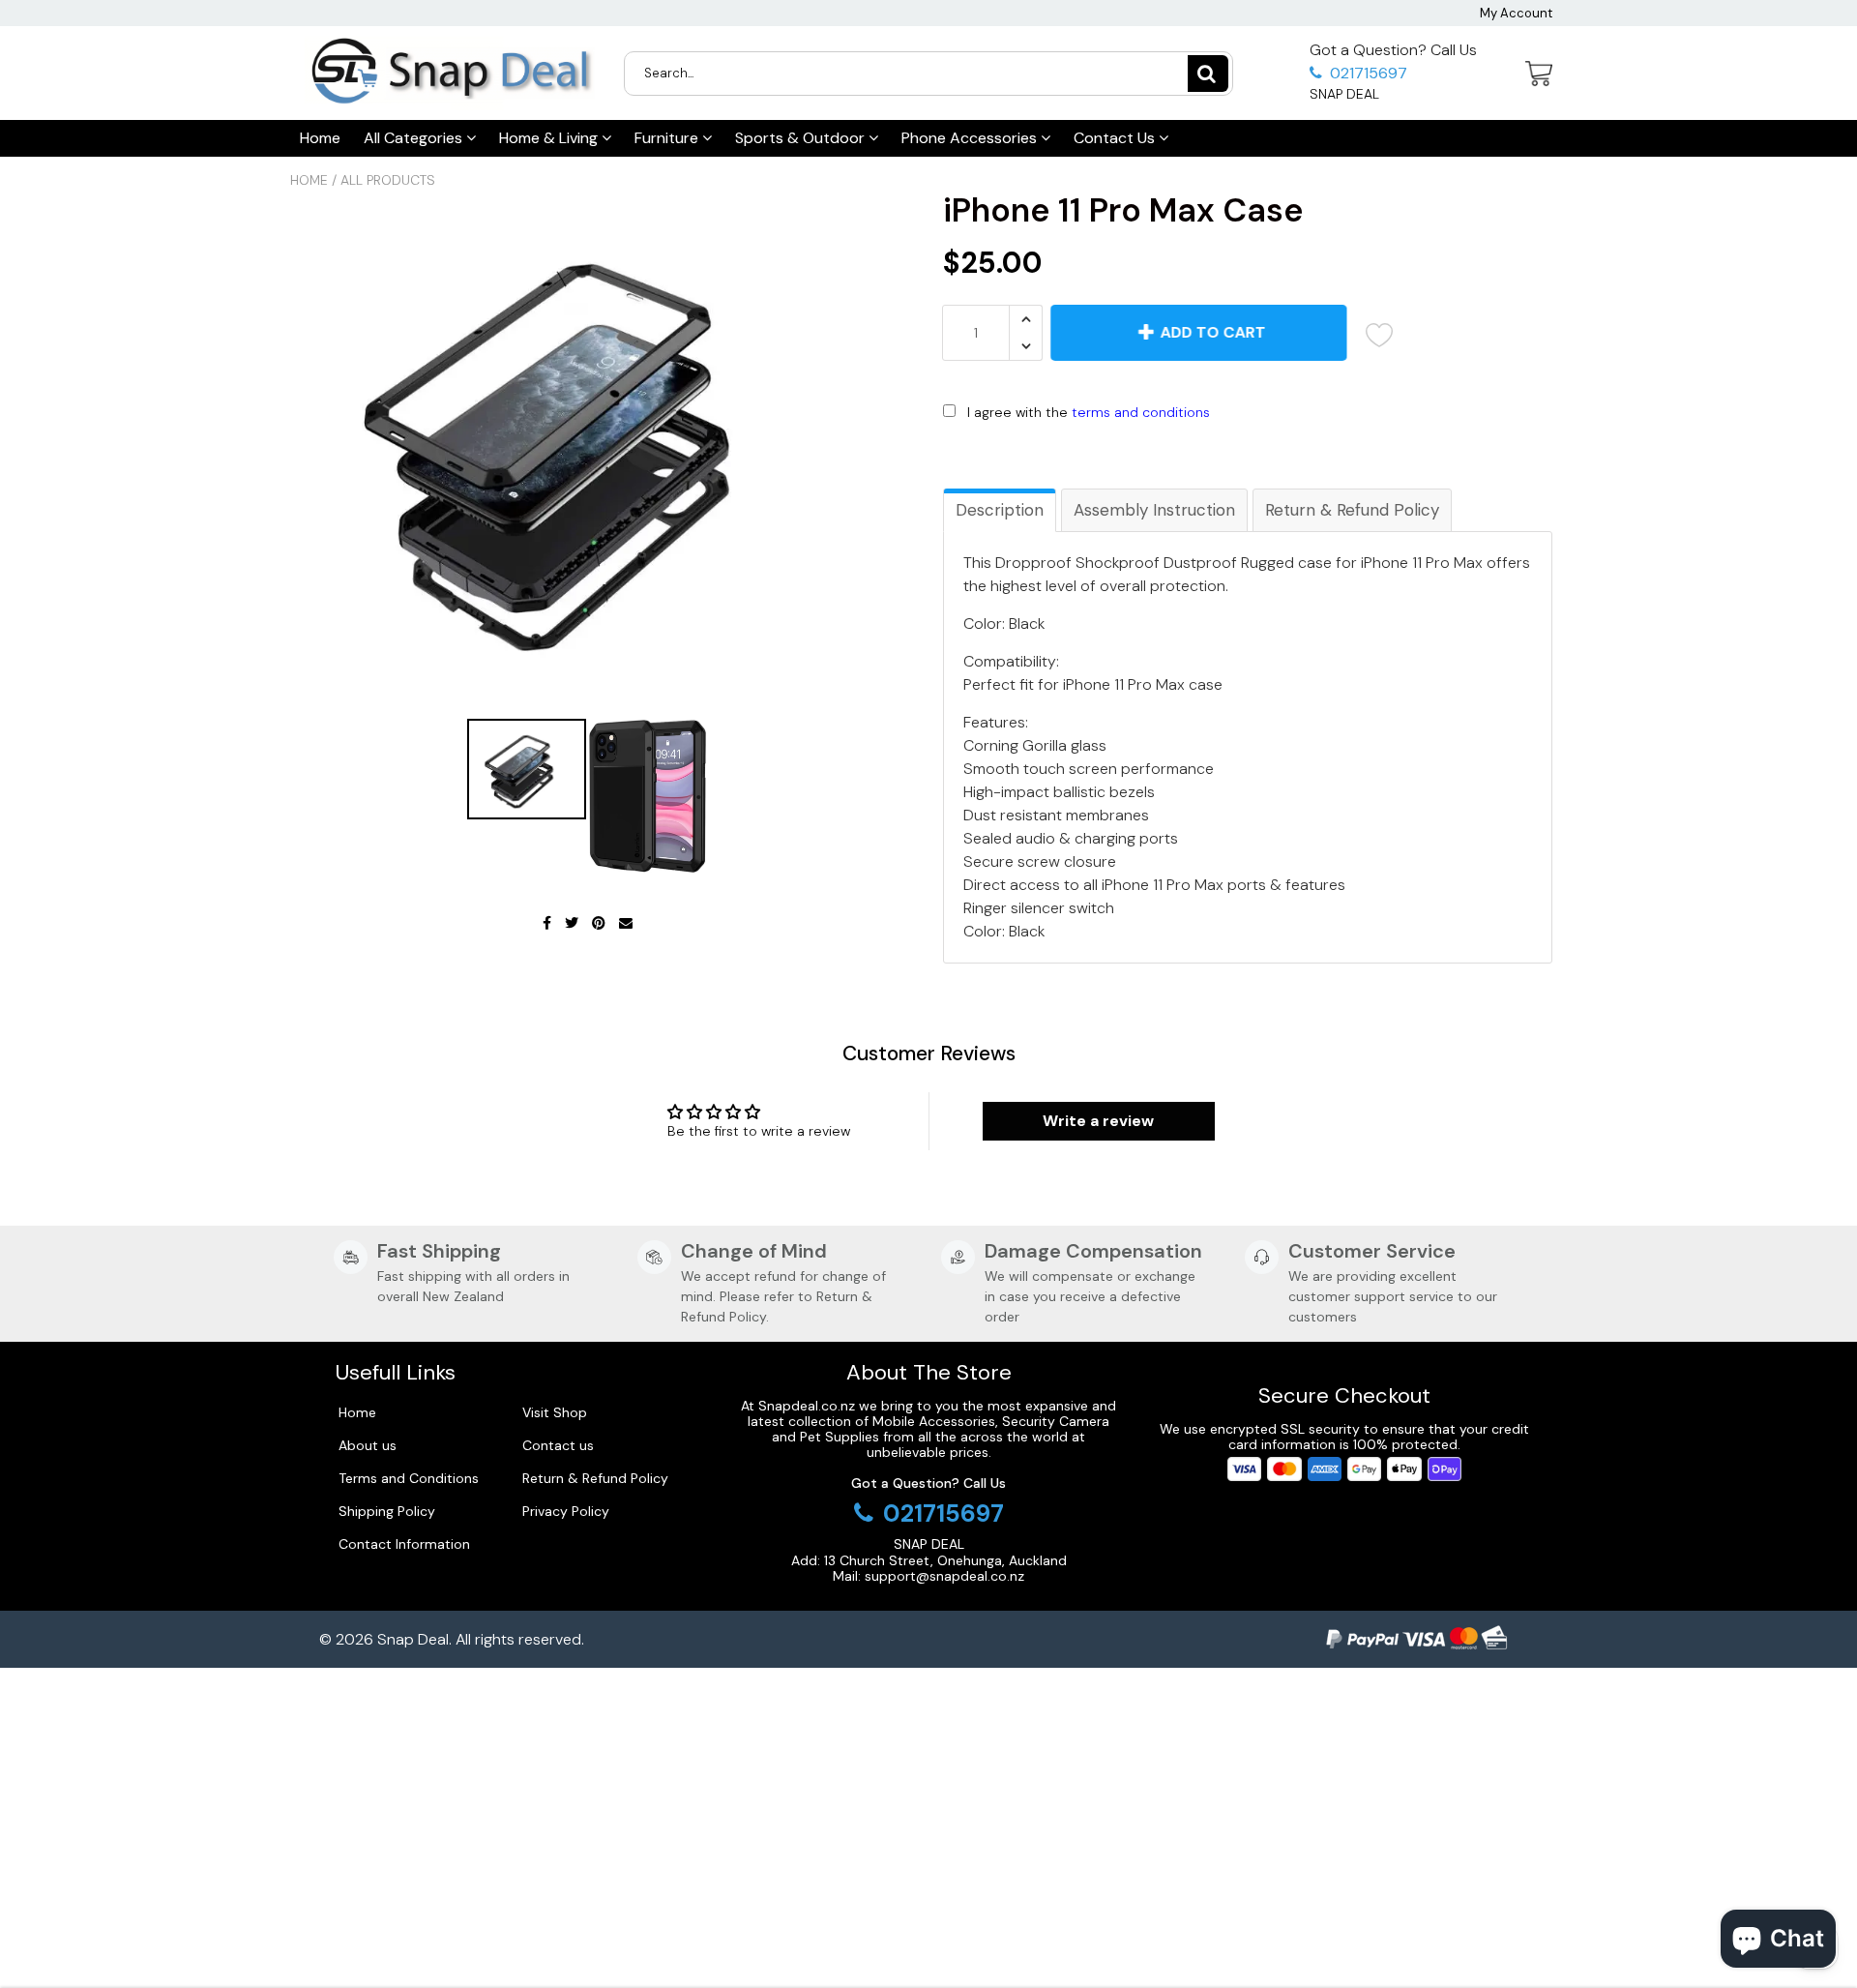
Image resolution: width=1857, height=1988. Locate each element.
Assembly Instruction (1154, 510)
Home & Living (550, 138)
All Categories (415, 138)
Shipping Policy (387, 1511)
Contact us (558, 1445)
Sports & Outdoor (802, 138)
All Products (388, 180)
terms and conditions (1141, 412)
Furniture (668, 138)
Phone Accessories (971, 138)
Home (320, 138)
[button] (1248, 453)
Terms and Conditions (409, 1478)
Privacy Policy (566, 1511)
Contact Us (1116, 138)
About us (368, 1445)
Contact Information (404, 1544)
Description (1000, 510)
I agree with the (1089, 412)
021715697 (1367, 73)
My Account (1516, 13)
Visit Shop (555, 1412)
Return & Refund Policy (1352, 510)
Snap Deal (413, 1639)
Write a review (1098, 1121)
